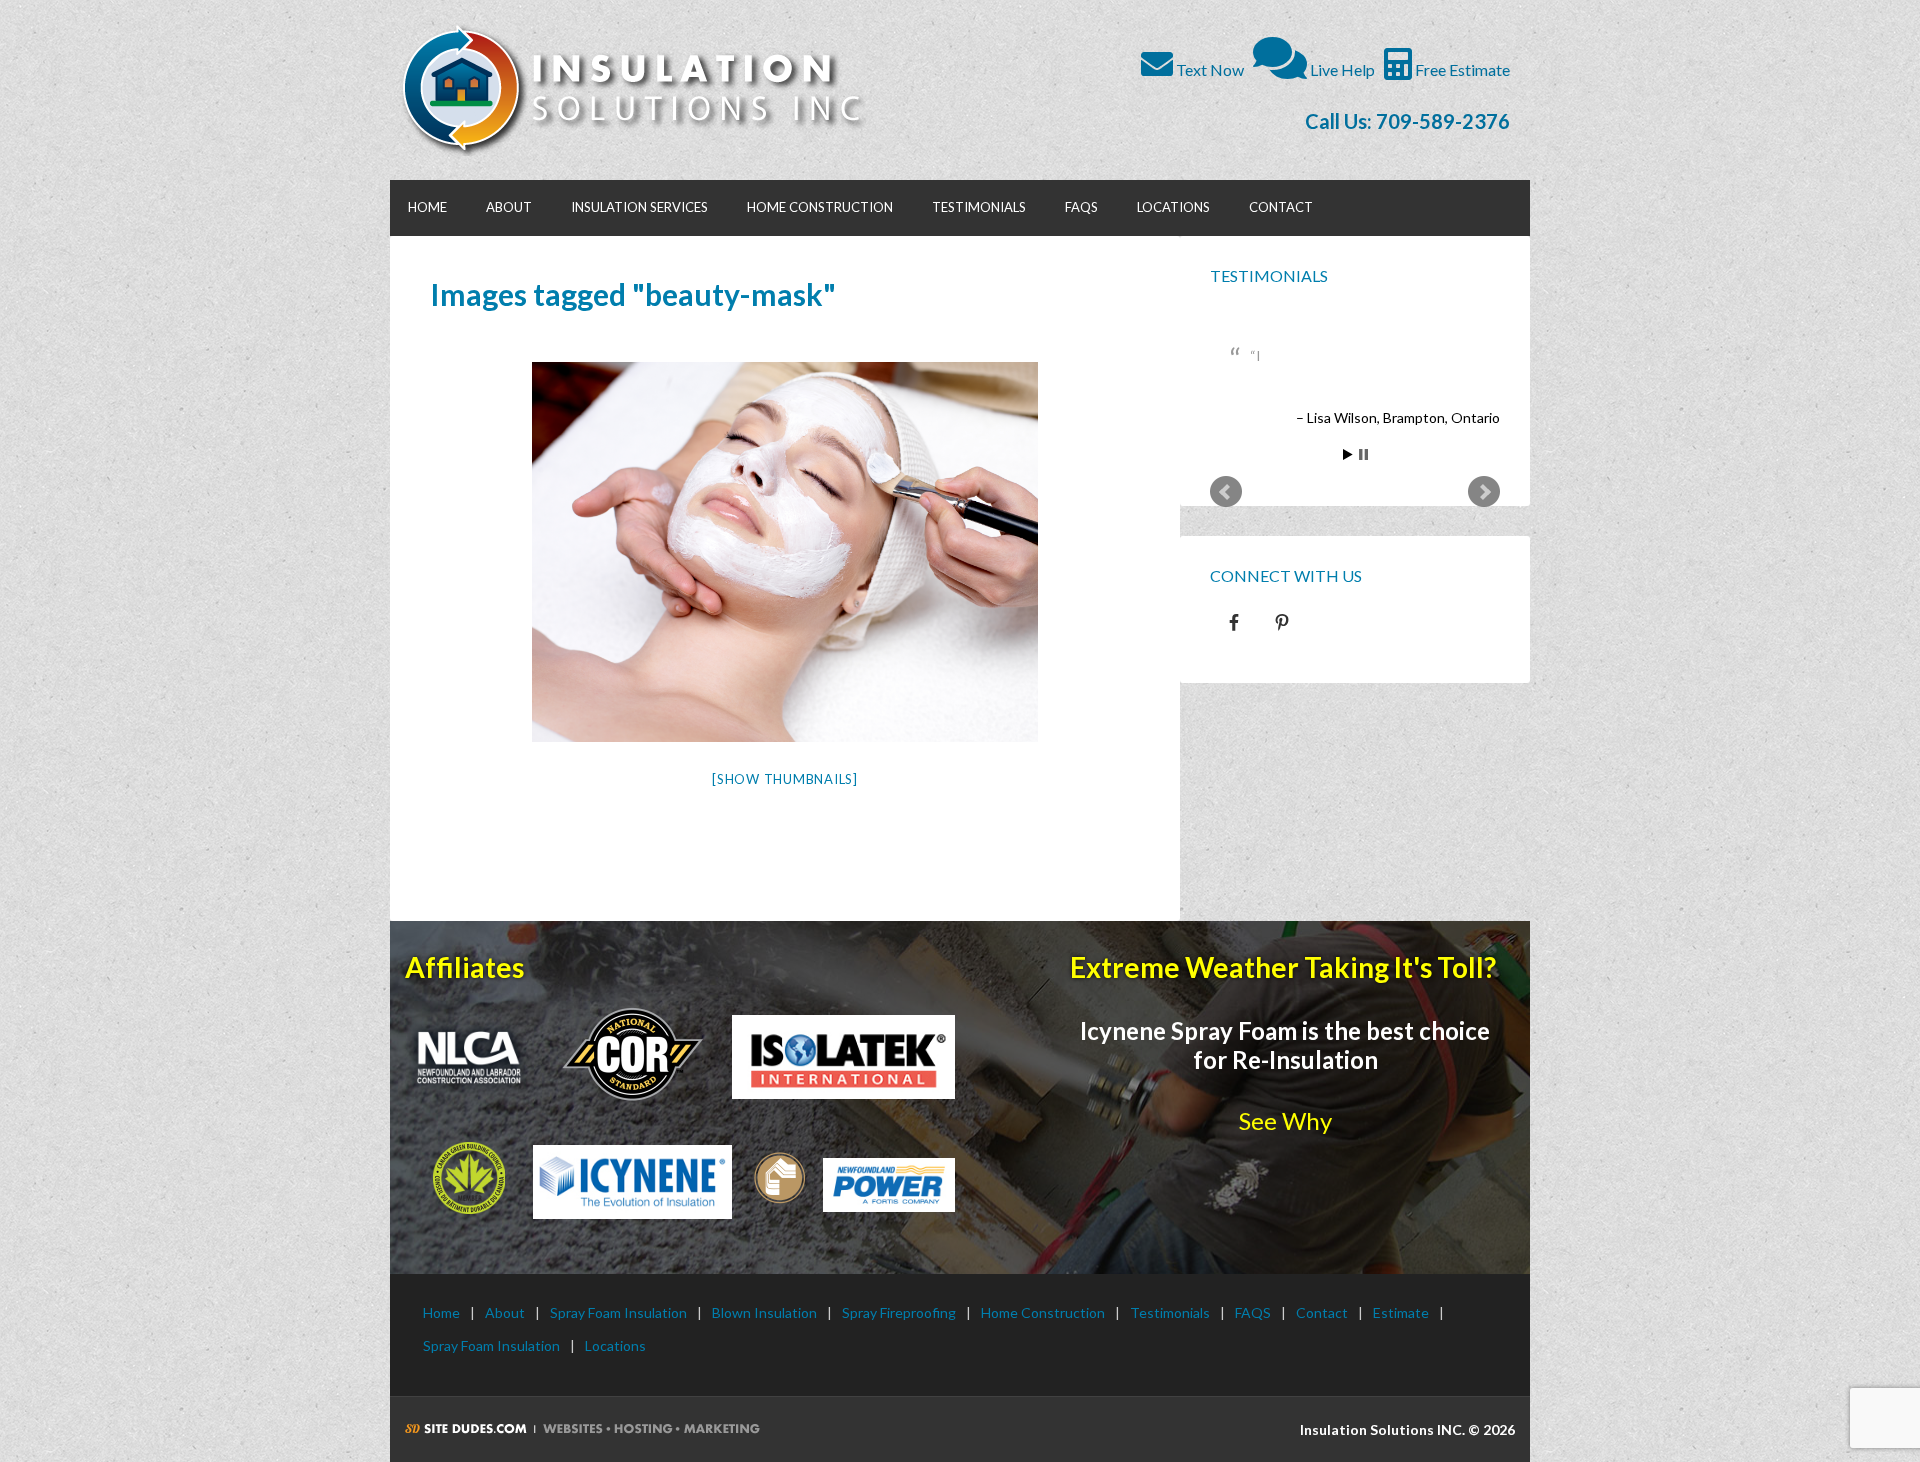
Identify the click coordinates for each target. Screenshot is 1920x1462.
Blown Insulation (764, 1312)
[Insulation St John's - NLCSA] (632, 1053)
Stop (1363, 477)
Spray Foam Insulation (618, 1312)
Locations (615, 1345)
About (505, 1312)
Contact (1322, 1312)
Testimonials (1269, 275)
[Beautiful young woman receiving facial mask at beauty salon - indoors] (785, 552)
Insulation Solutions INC (642, 90)
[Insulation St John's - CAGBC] (469, 1178)
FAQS (1253, 1312)
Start (1348, 477)
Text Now (1208, 69)
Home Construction (1043, 1312)
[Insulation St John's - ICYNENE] (632, 1182)
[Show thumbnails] (785, 779)
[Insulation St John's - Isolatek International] (843, 1057)
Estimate (1401, 1312)
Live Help (1341, 69)
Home (441, 1312)
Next (1484, 515)
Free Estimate (1461, 69)
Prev (1226, 515)
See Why (1285, 1120)
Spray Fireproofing (899, 1312)
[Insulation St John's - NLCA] (469, 1057)
